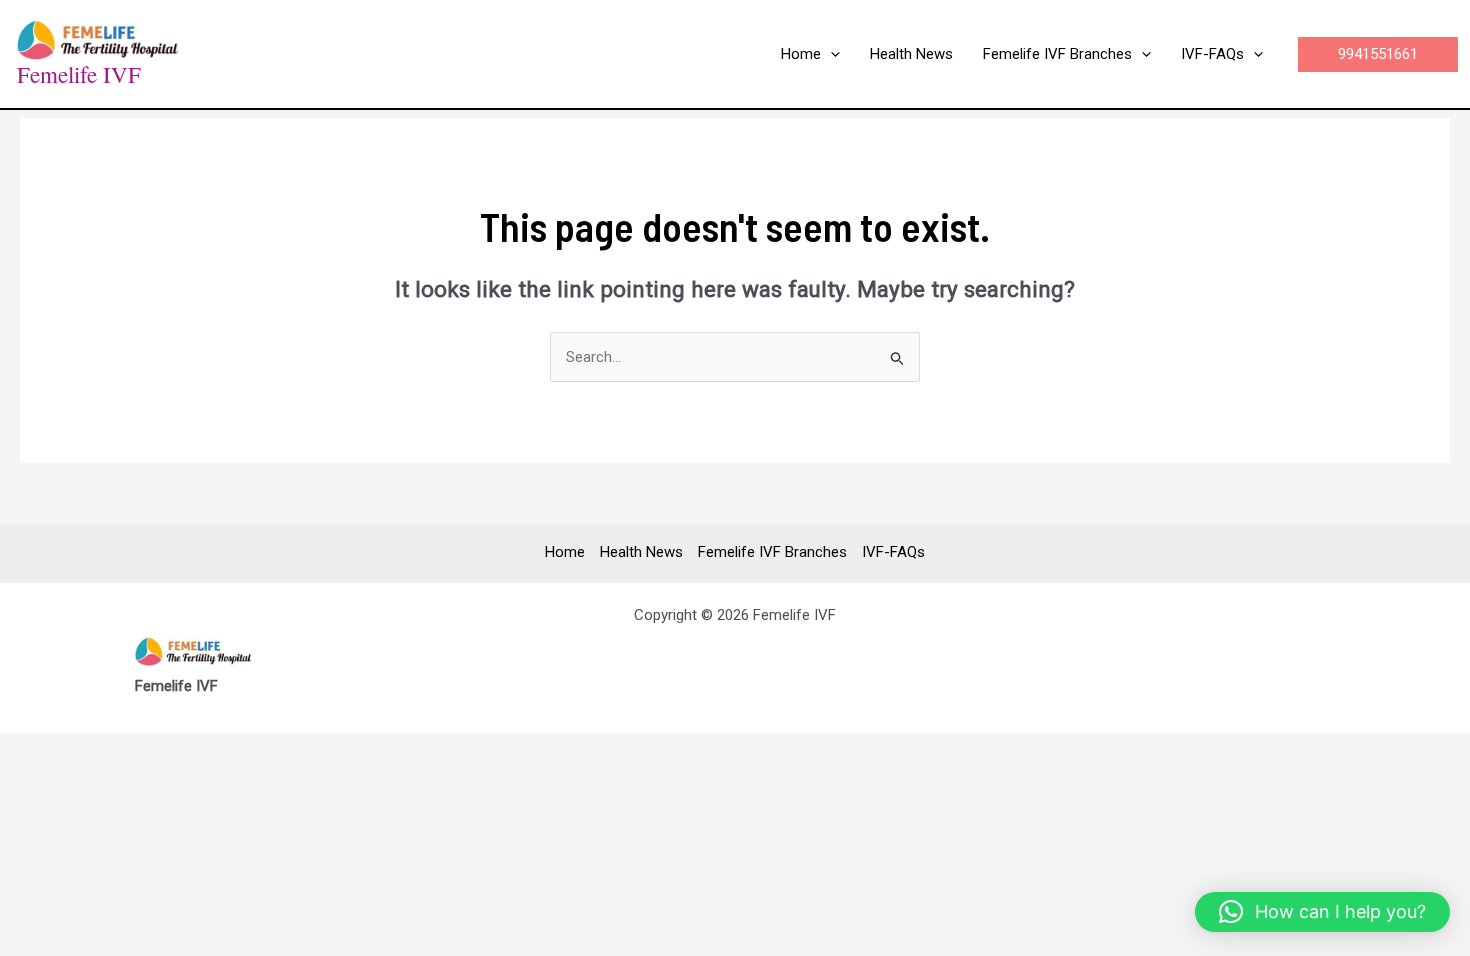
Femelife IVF (79, 74)
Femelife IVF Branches (772, 552)
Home (565, 552)
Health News (641, 552)
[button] (830, 54)
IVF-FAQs (893, 552)
